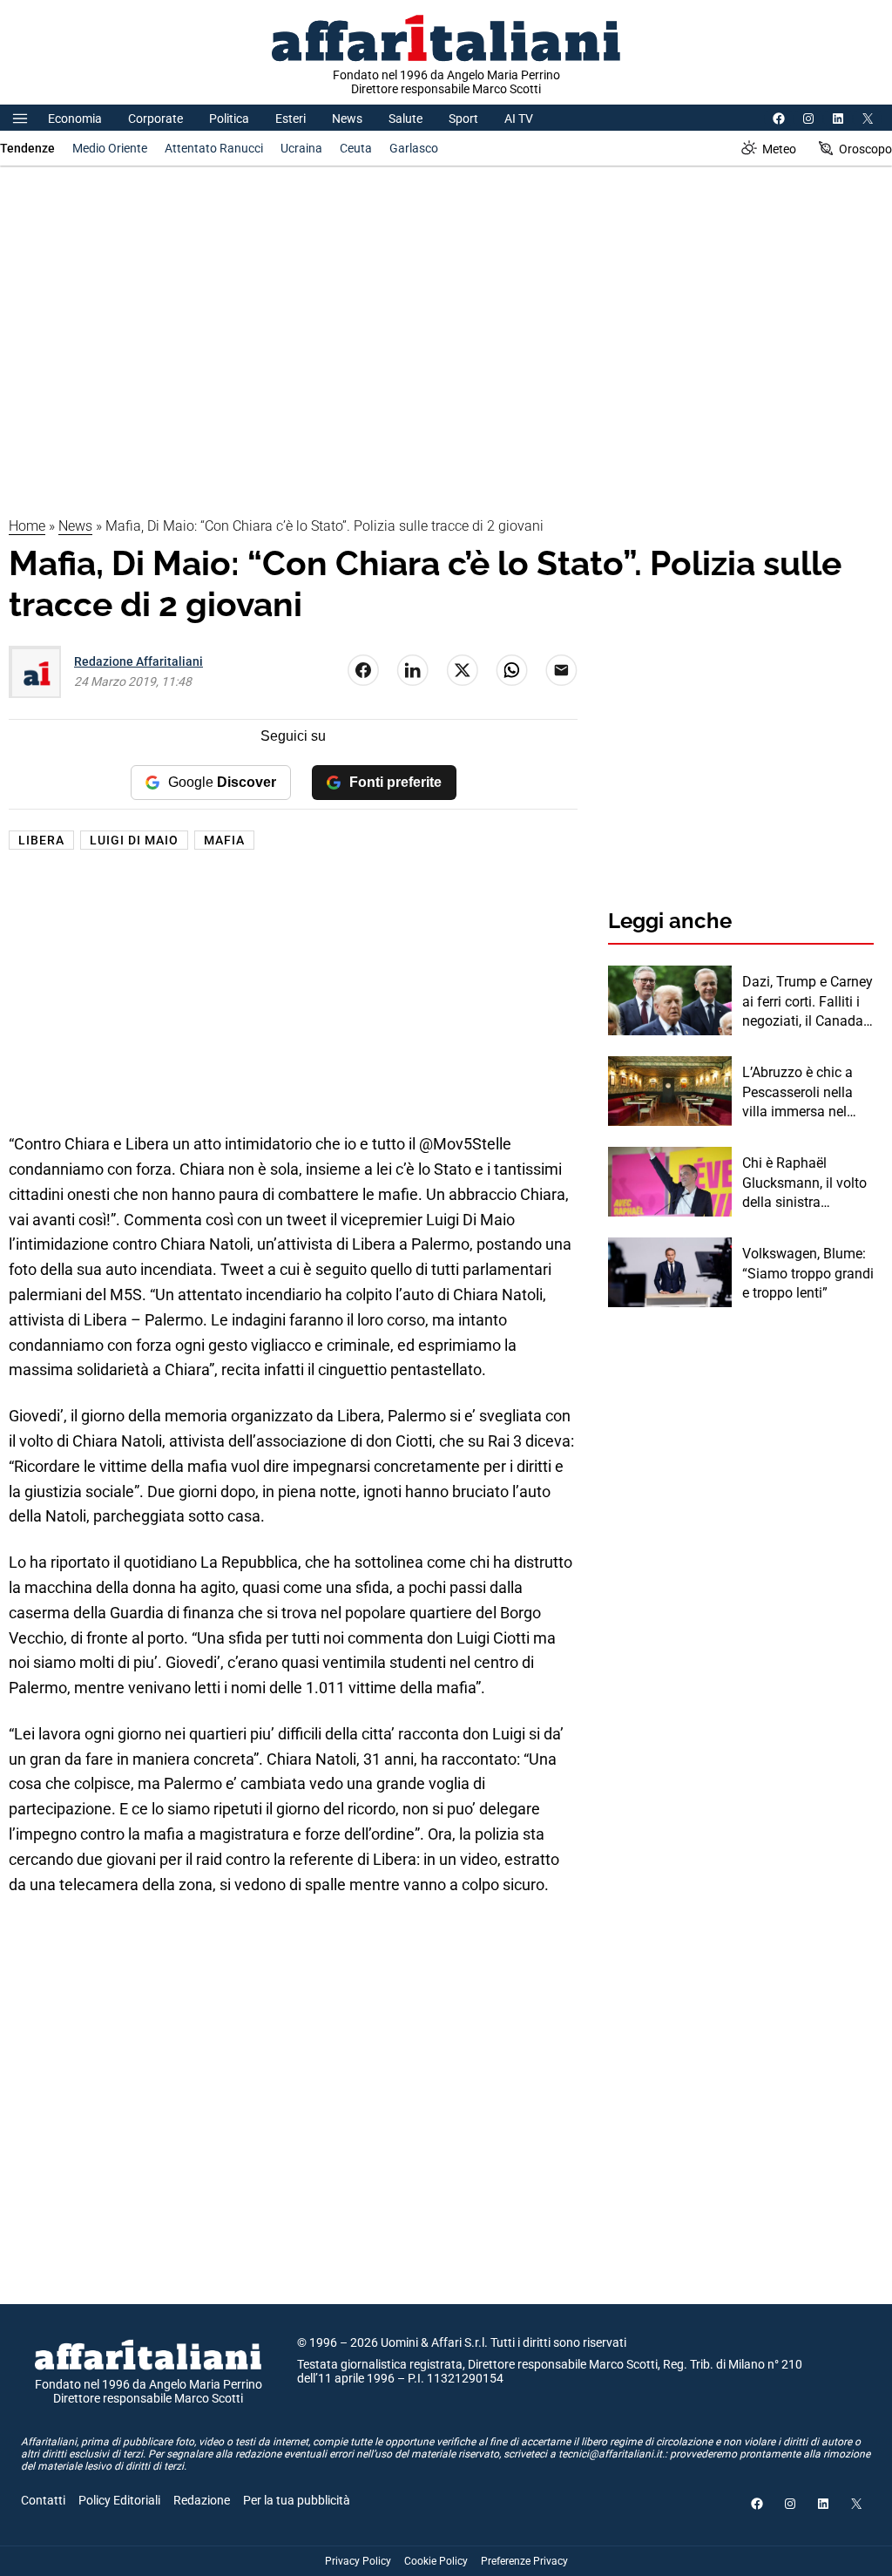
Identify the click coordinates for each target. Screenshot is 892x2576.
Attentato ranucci (214, 148)
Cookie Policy (436, 2561)
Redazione (202, 2500)
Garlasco (414, 148)
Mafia (224, 840)
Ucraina (301, 148)
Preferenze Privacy (524, 2561)
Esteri (291, 119)
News (347, 119)
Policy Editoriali (119, 2500)
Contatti (43, 2500)
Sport (463, 119)
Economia (75, 119)
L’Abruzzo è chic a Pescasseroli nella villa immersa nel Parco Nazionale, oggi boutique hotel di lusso (801, 1093)
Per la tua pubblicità (297, 2500)
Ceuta (356, 148)
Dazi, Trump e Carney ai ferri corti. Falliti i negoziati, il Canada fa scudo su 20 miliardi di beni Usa (808, 1002)
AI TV (519, 119)
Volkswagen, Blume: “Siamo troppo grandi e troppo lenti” (808, 1273)
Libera (41, 840)
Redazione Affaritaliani (139, 661)
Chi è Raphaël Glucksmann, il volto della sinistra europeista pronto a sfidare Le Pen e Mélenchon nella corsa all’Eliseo (804, 1183)
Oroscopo (865, 149)
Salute (405, 119)
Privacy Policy (358, 2561)
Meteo (779, 149)
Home (27, 526)
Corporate (155, 119)
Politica (229, 119)
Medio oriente (110, 148)
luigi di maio (134, 840)
